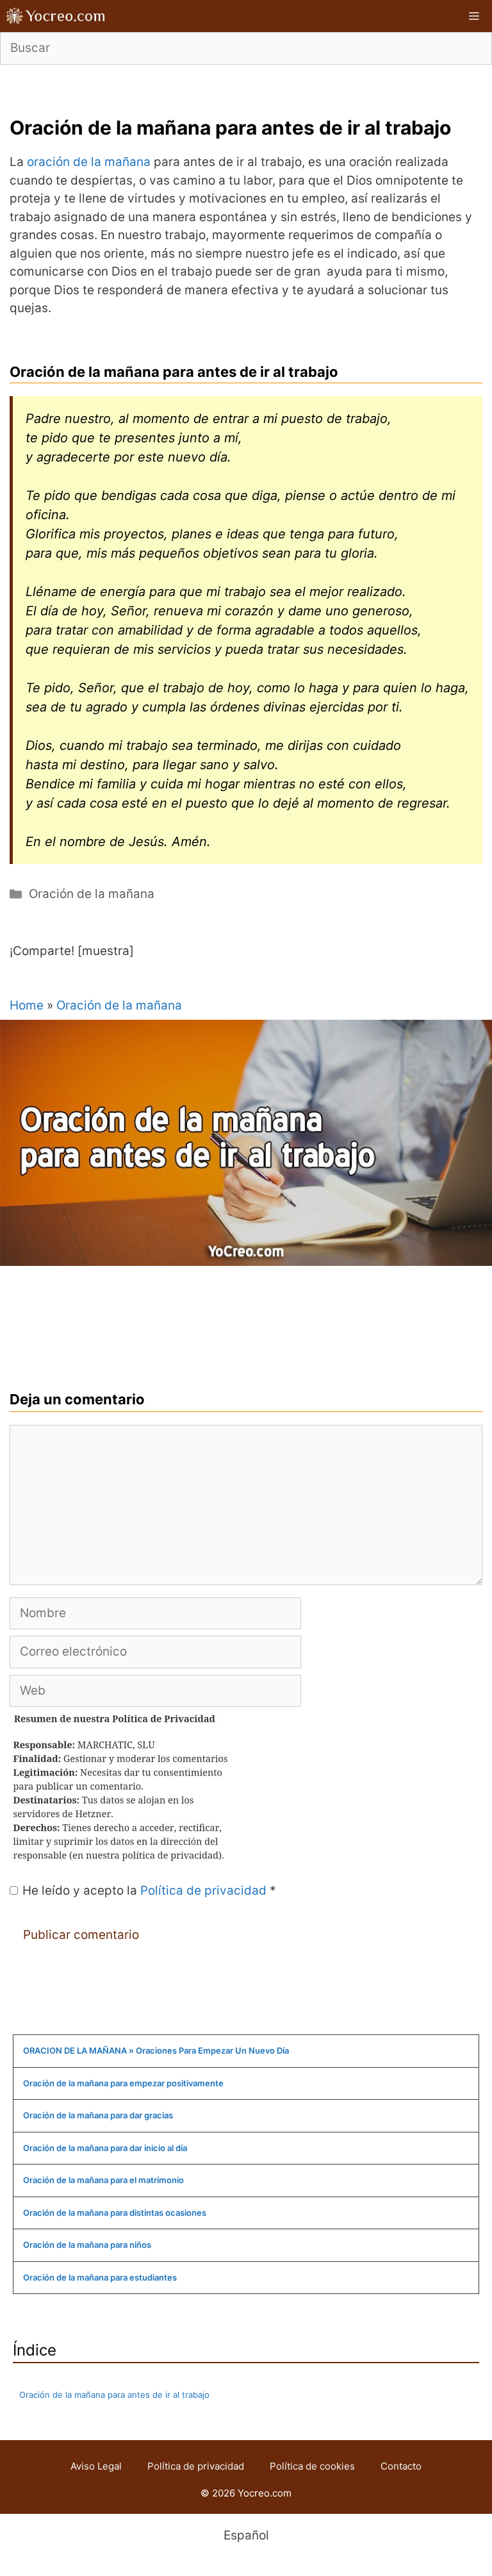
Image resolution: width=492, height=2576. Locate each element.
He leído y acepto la (149, 1890)
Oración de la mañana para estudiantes (100, 2277)
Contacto (401, 2466)
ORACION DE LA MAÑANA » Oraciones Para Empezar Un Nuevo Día (156, 2050)
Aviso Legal (96, 2466)
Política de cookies (312, 2466)
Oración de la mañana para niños (87, 2245)
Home (27, 1005)
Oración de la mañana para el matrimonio (103, 2180)
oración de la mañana (89, 162)
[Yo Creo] (56, 16)
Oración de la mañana (92, 894)
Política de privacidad (205, 1890)
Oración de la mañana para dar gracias (98, 2115)
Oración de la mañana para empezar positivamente (123, 2083)
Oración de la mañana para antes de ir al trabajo (114, 2395)
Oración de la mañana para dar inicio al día (105, 2148)
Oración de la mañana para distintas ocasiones (115, 2213)
